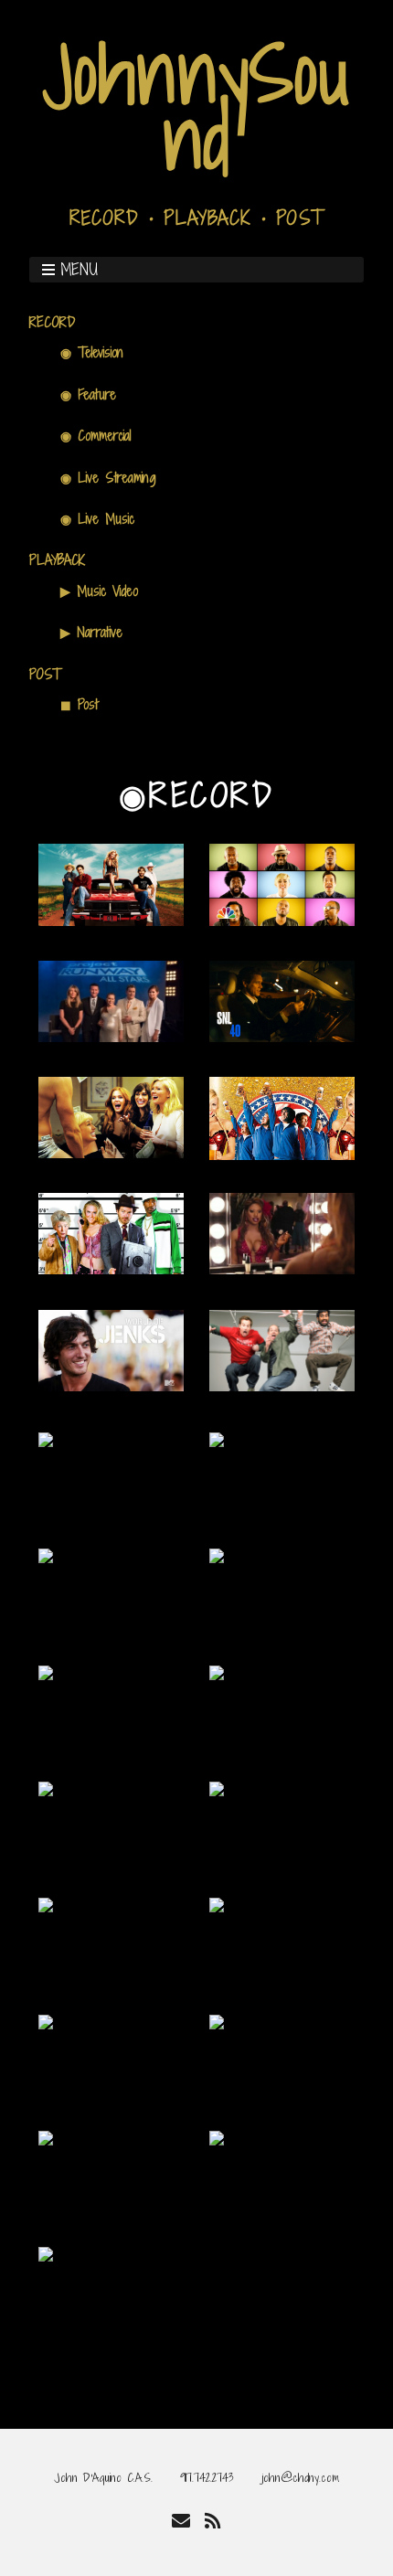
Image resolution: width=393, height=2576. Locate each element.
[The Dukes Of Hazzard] (111, 919)
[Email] (181, 2521)
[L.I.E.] (217, 1905)
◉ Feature (88, 394)
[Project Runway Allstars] (111, 1035)
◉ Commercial (96, 436)
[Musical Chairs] (282, 1267)
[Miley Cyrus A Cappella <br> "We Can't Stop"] (282, 919)
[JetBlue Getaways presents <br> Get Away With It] (217, 2022)
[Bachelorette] (111, 1151)
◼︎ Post (79, 704)
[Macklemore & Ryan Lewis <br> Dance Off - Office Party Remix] (46, 2255)
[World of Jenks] (111, 1384)
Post (300, 218)
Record (104, 218)
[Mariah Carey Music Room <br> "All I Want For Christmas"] (217, 1556)
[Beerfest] (282, 1153)
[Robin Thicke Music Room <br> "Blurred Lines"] (46, 1440)
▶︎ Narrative (91, 632)
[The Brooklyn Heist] (111, 1267)
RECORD (53, 322)
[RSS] (212, 2521)
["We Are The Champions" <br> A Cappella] (46, 1789)
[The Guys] (46, 1905)
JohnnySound (197, 106)
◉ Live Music (97, 519)
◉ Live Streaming (108, 478)
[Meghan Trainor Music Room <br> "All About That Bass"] (46, 1673)
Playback (207, 218)
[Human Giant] (282, 1384)
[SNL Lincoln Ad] (282, 1035)
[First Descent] (46, 2022)
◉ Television (92, 352)
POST (45, 674)
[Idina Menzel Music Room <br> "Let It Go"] (46, 1556)
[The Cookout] (217, 2139)
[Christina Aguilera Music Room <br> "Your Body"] (217, 1673)
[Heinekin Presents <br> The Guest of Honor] (46, 2139)
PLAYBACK (57, 560)
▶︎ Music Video (99, 591)
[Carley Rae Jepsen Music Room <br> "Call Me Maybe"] (217, 1440)
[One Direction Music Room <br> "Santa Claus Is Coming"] (217, 1789)
